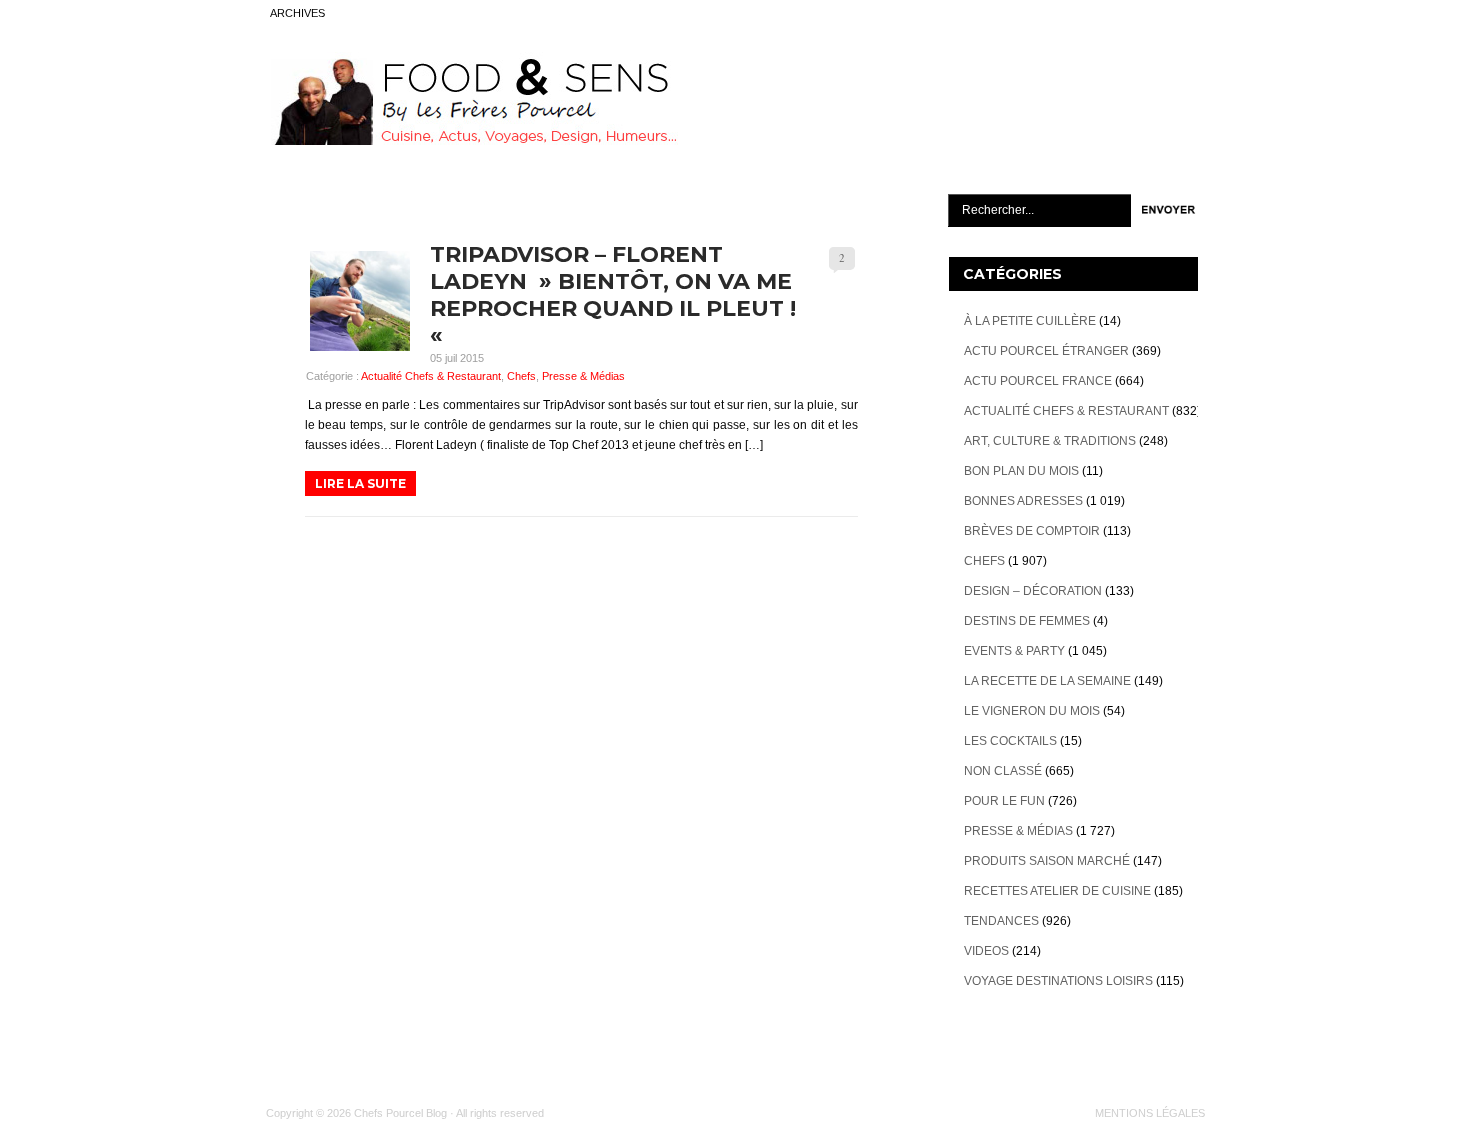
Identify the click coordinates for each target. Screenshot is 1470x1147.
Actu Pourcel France (1038, 381)
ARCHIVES (297, 13)
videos (986, 951)
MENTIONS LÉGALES (1150, 1113)
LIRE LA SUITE (360, 483)
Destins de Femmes (1027, 621)
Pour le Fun (1004, 801)
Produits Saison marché (1047, 861)
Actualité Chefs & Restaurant (431, 376)
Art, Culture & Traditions (1050, 441)
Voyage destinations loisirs (1058, 981)
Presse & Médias (583, 376)
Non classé (1003, 771)
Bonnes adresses (1023, 501)
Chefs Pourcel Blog (400, 1113)
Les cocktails (1010, 741)
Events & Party (1014, 651)
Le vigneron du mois (1032, 711)
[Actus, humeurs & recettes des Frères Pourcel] (472, 141)
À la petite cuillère (1030, 321)
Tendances (1001, 921)
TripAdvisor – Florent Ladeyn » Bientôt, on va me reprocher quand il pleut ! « (613, 295)
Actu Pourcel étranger (1046, 351)
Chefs (521, 376)
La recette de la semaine (1047, 681)
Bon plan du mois (1021, 471)
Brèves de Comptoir (1032, 531)
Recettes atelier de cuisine (1057, 891)
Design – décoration (1033, 591)
